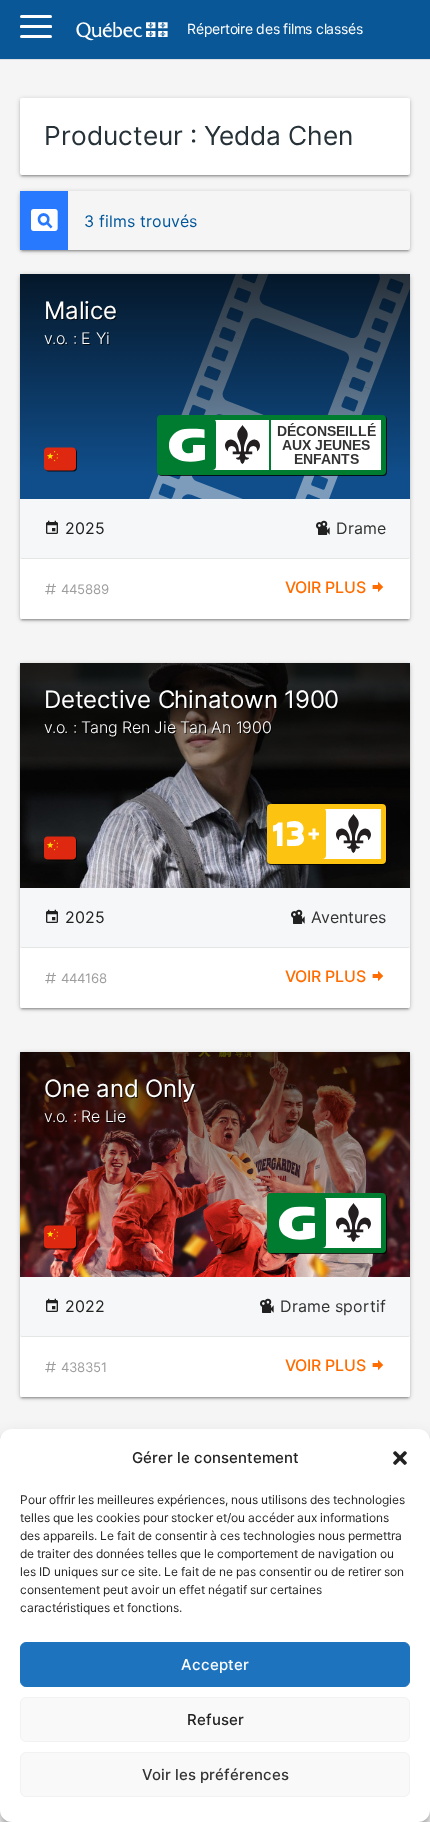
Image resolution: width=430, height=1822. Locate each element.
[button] (400, 1458)
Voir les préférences (215, 1774)
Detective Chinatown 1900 (191, 711)
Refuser (215, 1719)
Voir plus (327, 587)
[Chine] (64, 459)
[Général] (186, 443)
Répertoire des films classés (274, 29)
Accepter (215, 1664)
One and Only (119, 1100)
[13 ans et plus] (296, 832)
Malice (80, 322)
